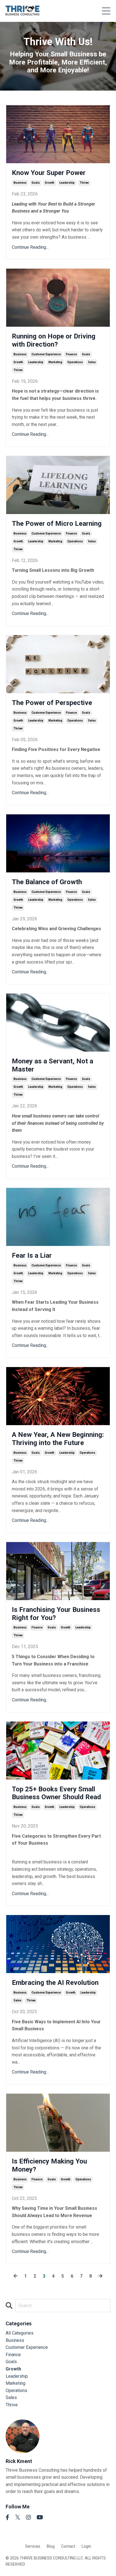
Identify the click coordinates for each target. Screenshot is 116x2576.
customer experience (46, 354)
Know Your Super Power (49, 173)
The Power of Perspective (52, 703)
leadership (67, 183)
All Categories (20, 2333)
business (20, 183)
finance (71, 354)
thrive (84, 183)
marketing (55, 362)
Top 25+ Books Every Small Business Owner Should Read (56, 1793)
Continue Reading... (30, 247)
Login (86, 2546)
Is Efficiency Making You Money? (49, 2165)
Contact (68, 2546)
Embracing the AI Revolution (55, 1983)
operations (75, 362)
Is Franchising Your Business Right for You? (56, 1614)
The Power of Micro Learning (57, 524)
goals (36, 183)
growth (50, 183)
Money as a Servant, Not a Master (53, 1065)
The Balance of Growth (47, 882)
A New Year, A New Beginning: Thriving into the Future (58, 1439)
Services (33, 2546)
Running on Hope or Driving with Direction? (54, 340)
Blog (51, 2546)
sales (92, 362)
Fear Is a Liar (32, 1255)
